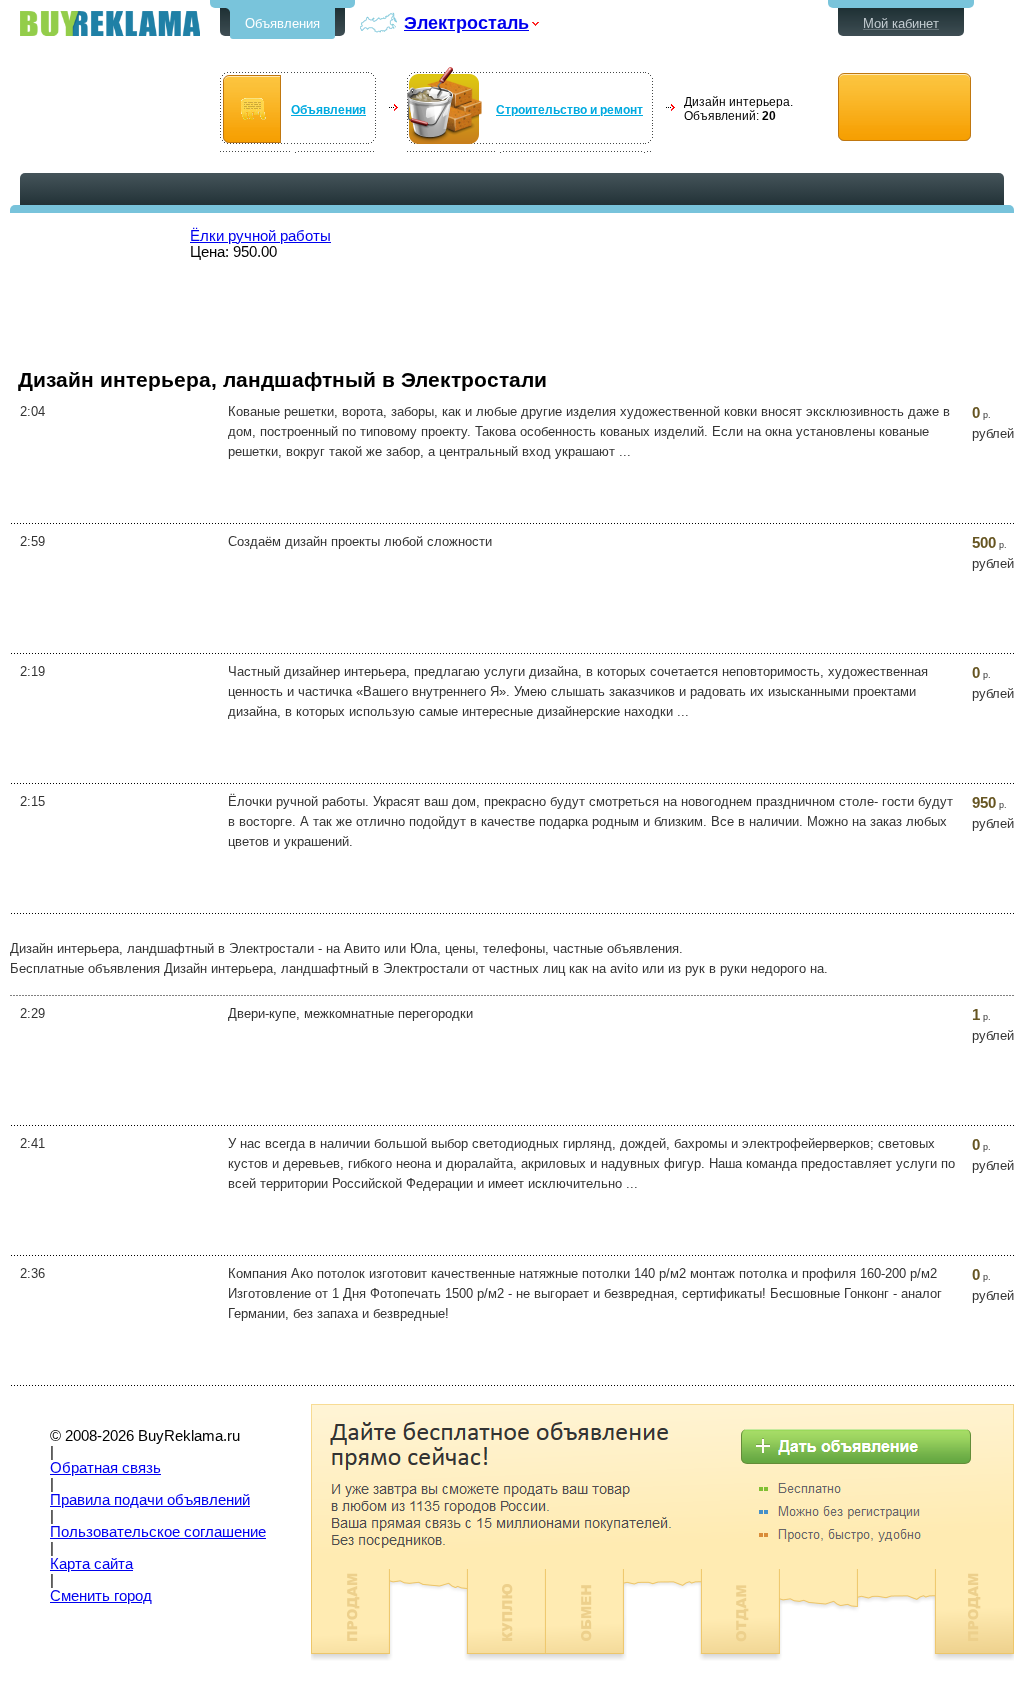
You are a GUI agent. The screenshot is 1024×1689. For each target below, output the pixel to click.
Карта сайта (91, 1564)
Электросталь (466, 22)
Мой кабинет (901, 23)
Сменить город (101, 1596)
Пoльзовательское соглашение (158, 1532)
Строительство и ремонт (569, 110)
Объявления (282, 23)
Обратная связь (105, 1468)
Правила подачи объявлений (150, 1500)
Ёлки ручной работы (260, 236)
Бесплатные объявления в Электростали (110, 23)
